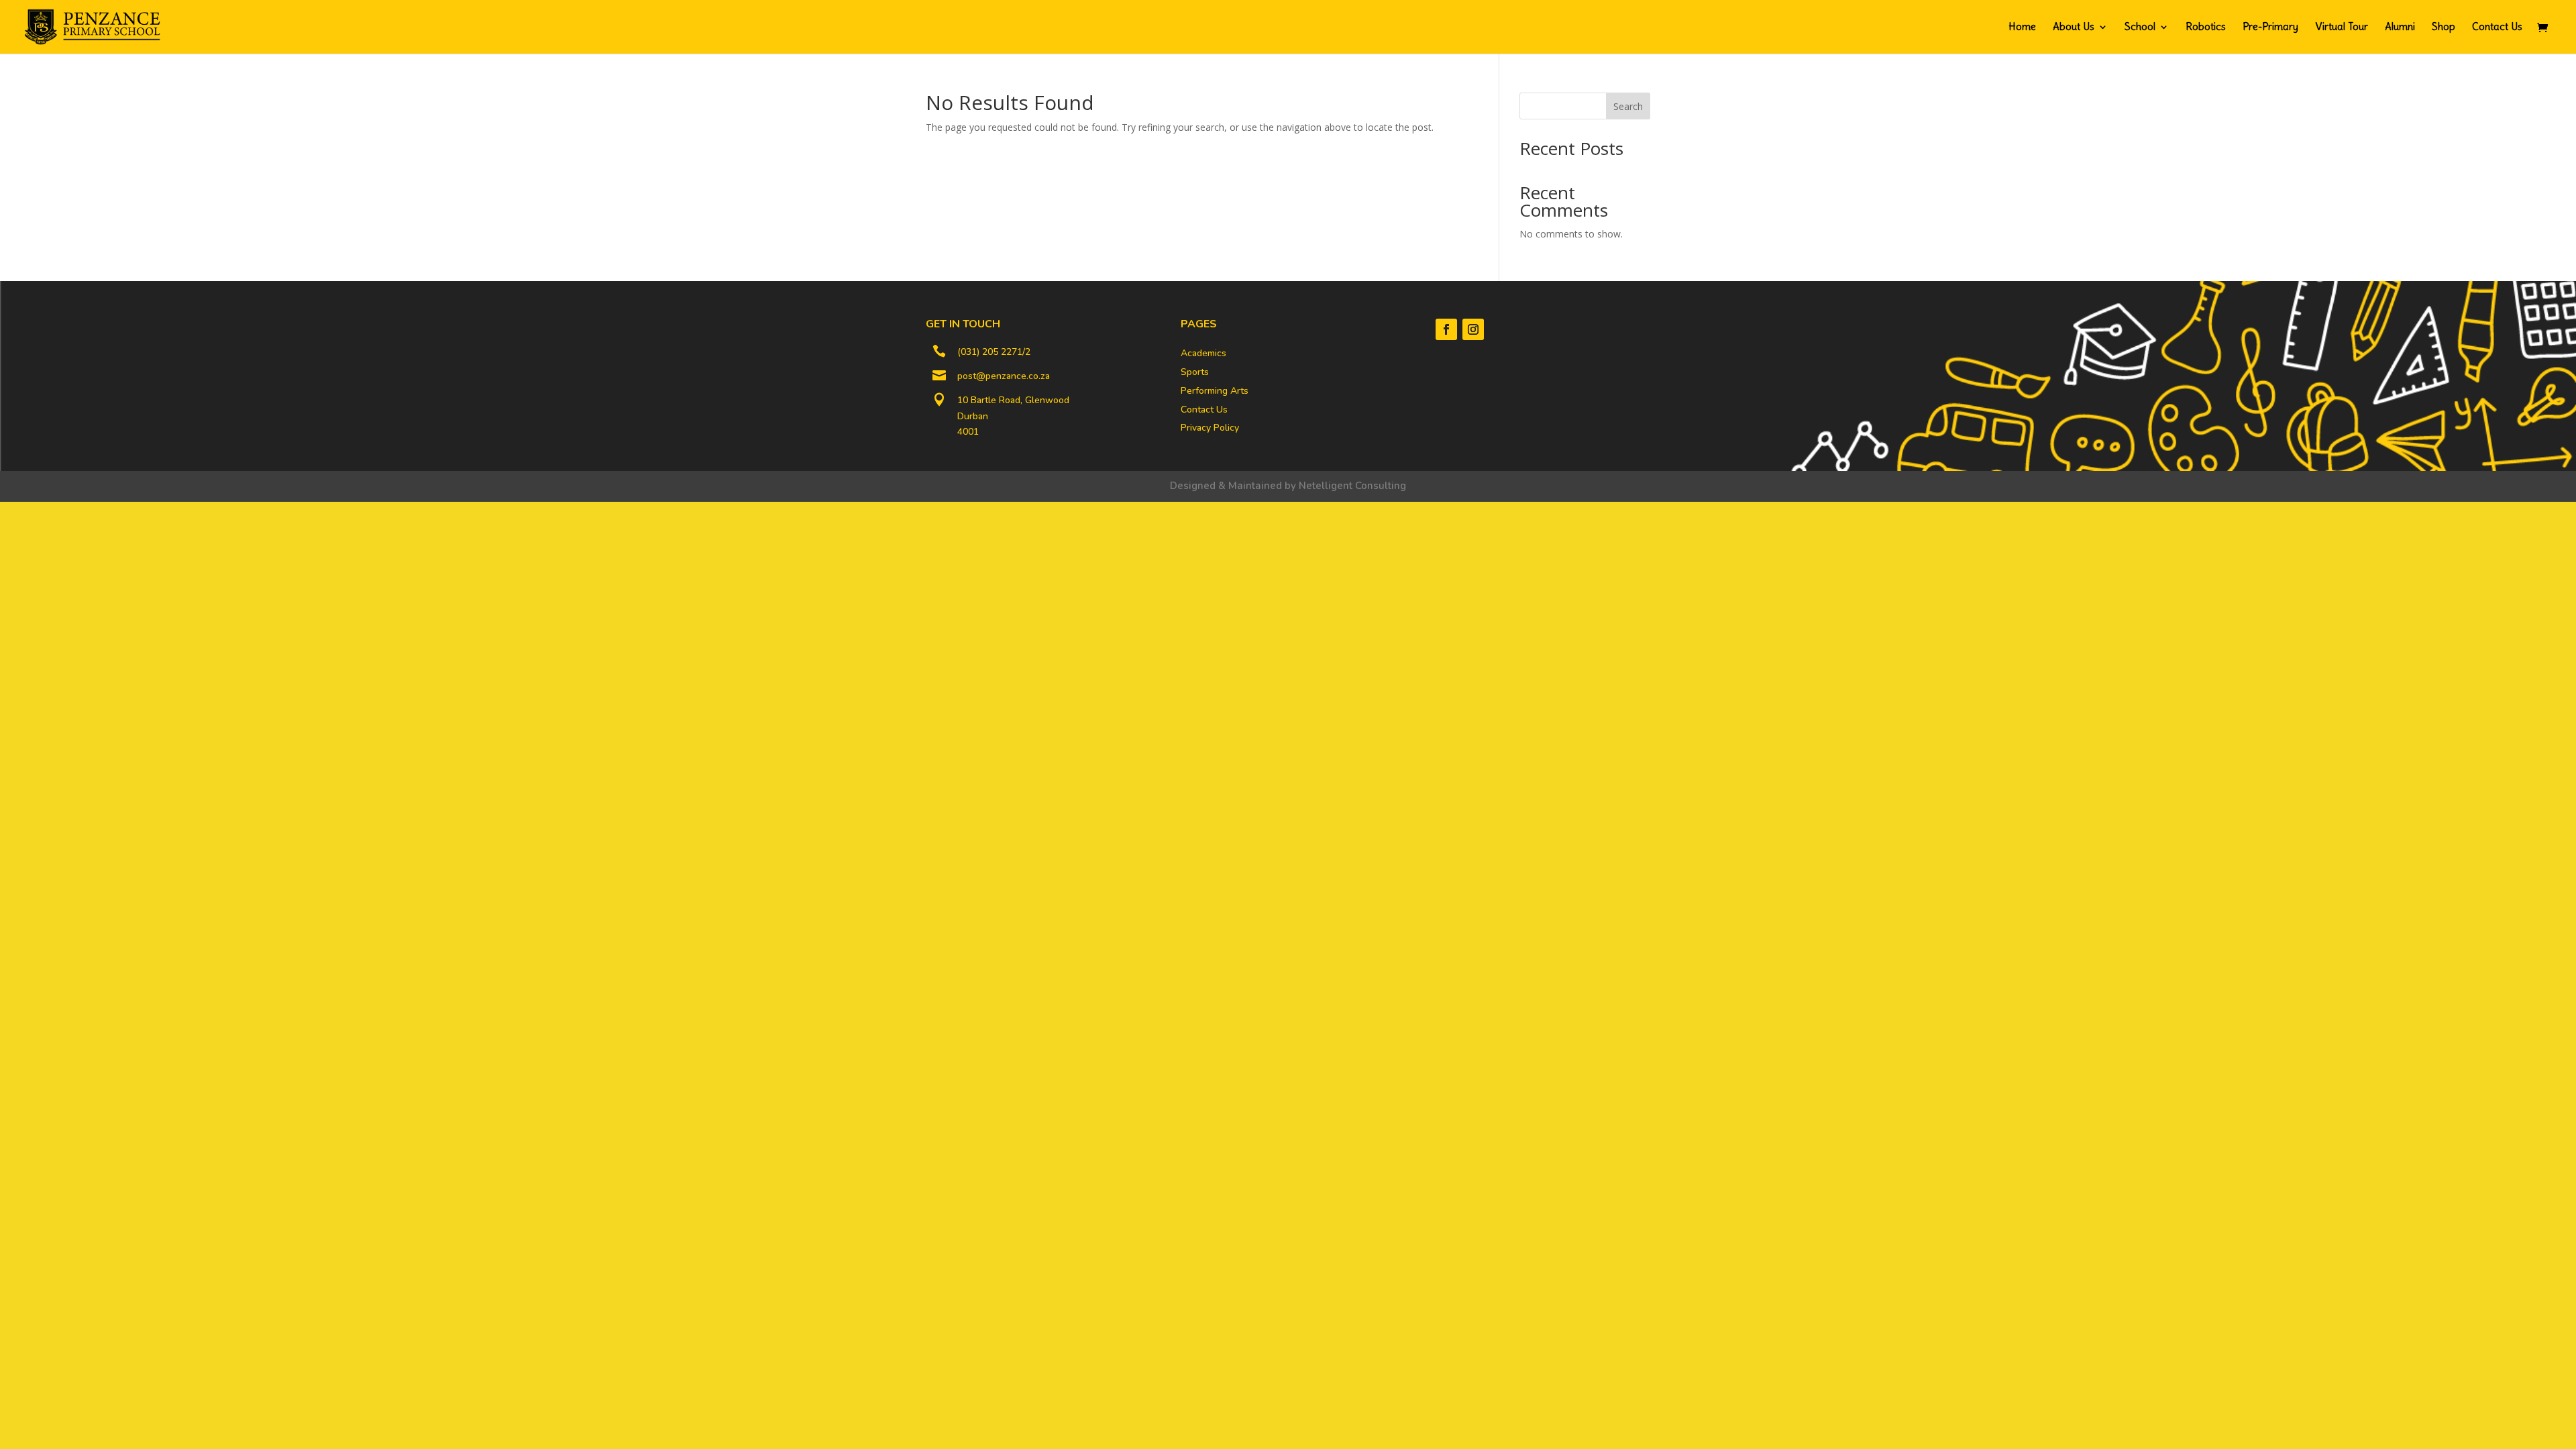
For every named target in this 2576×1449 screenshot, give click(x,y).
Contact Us (2497, 28)
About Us (2074, 28)
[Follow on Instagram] (1473, 329)
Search (1628, 106)
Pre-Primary (2270, 28)
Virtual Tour (2342, 28)
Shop (2444, 28)
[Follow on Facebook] (1446, 329)
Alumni (2400, 28)
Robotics (2206, 28)
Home (2022, 28)
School (2140, 28)
